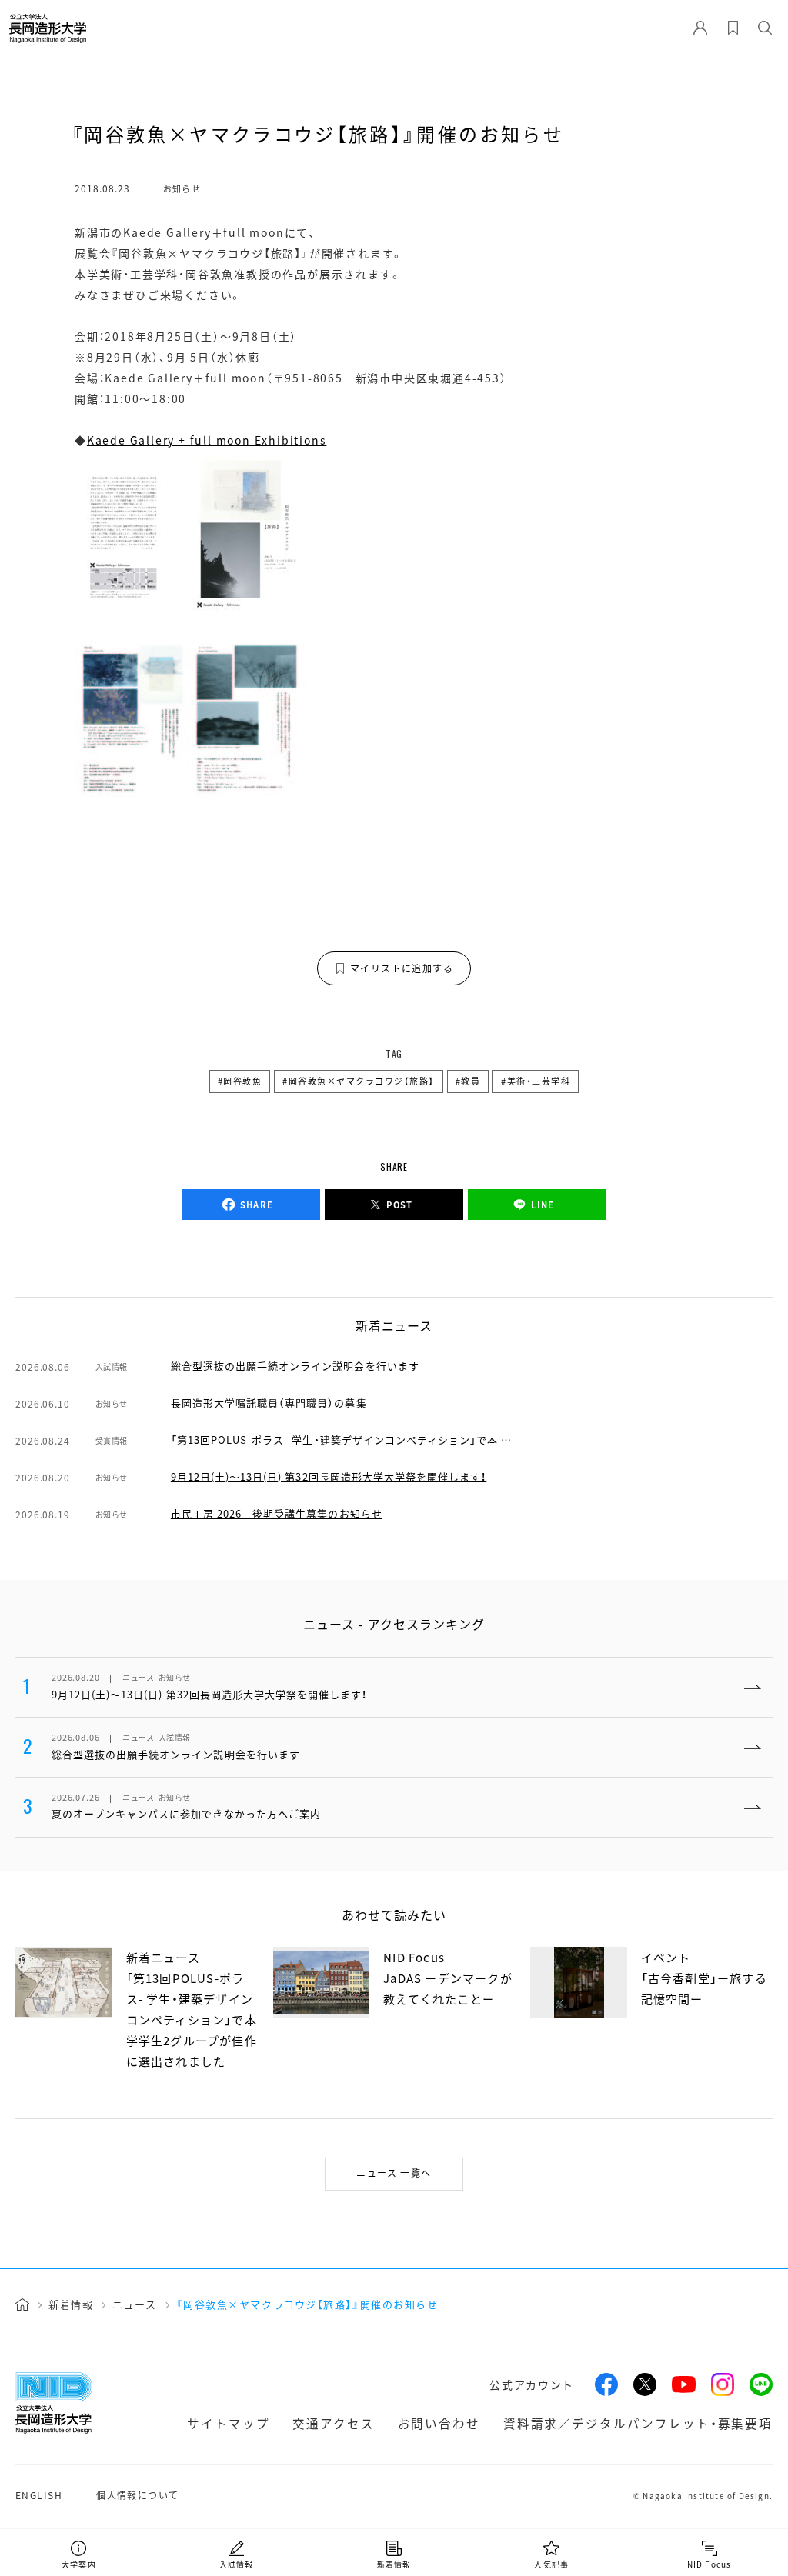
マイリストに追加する (402, 968)
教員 (471, 1081)
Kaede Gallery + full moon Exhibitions (207, 440)
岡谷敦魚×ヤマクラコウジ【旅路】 (362, 1081)
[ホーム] (22, 2304)
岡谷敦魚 (242, 1081)
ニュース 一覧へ (394, 2173)
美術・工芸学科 (539, 1081)
